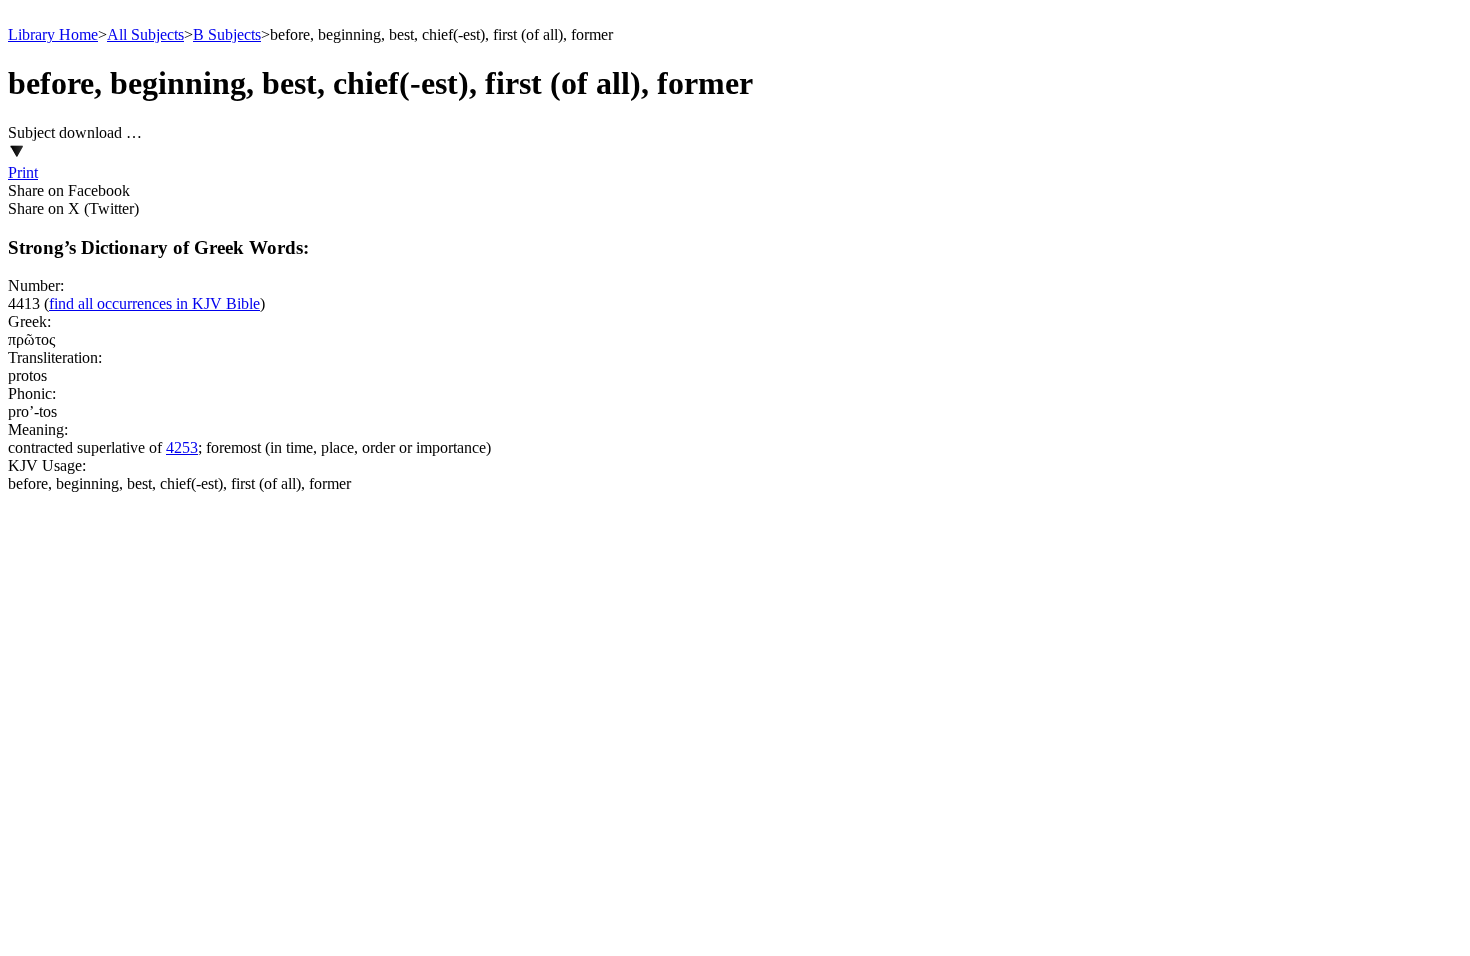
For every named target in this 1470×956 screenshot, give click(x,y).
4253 (182, 447)
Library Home (53, 34)
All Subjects (145, 34)
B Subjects (227, 34)
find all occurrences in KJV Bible (154, 303)
